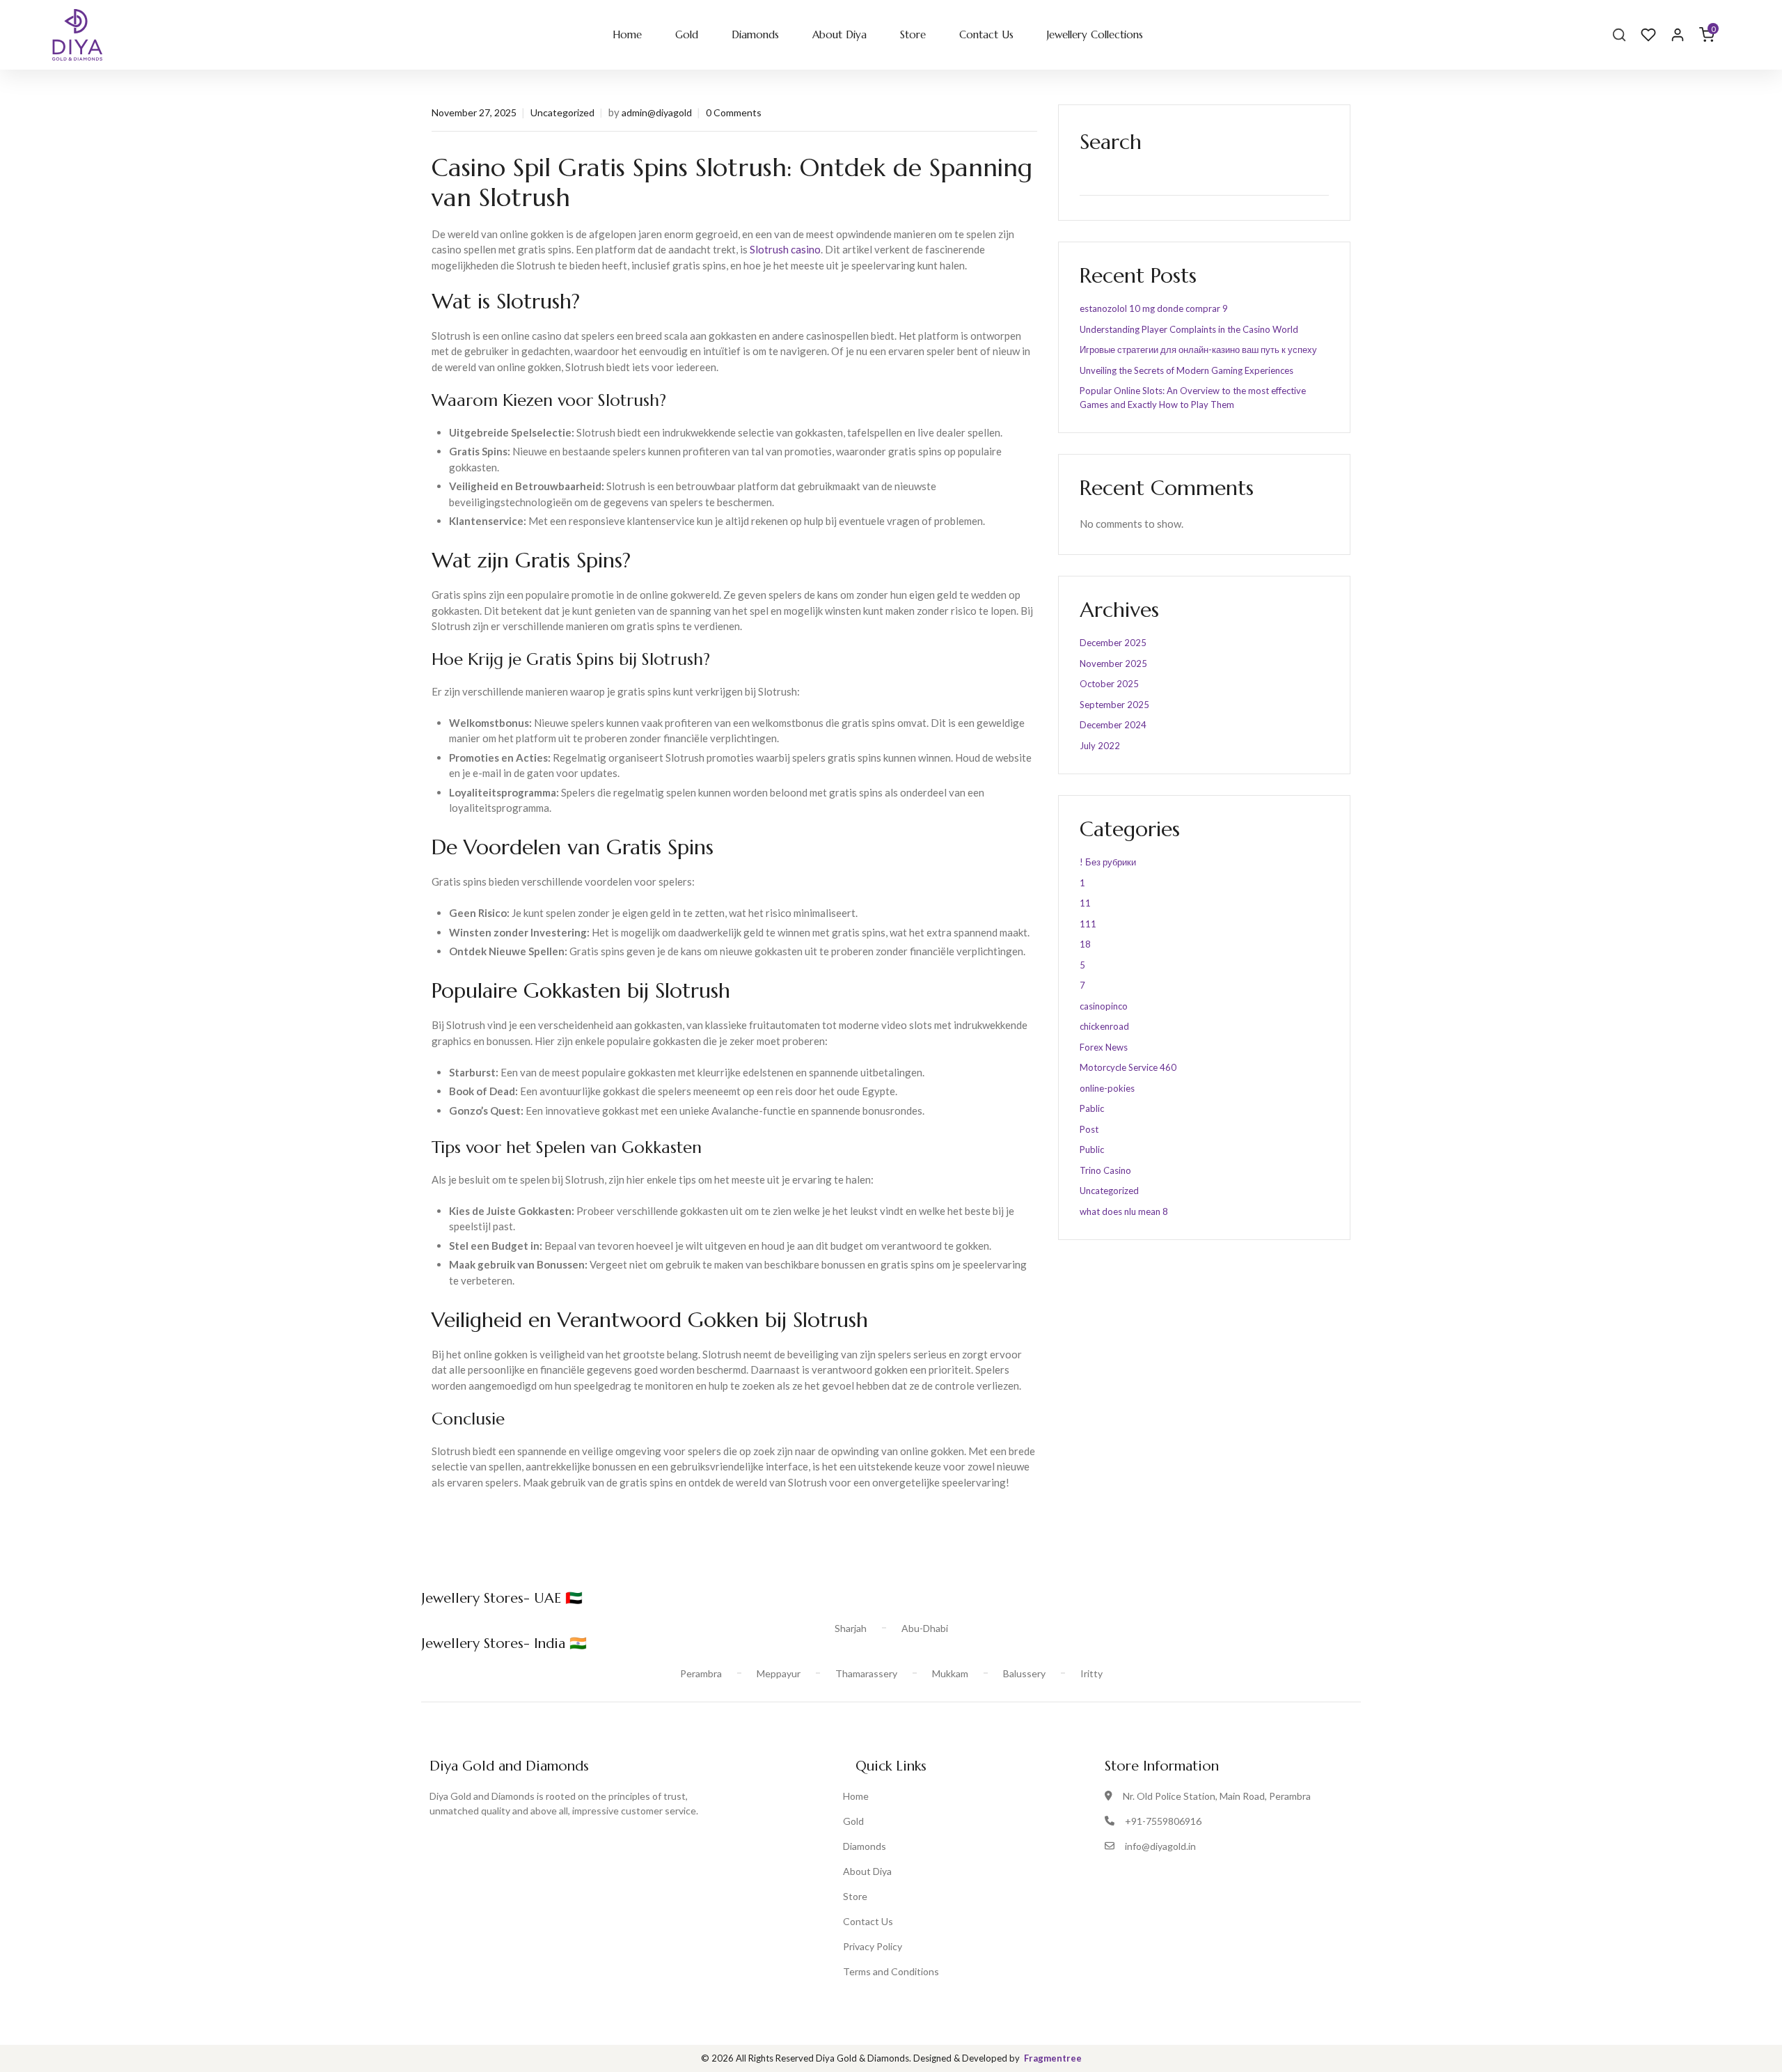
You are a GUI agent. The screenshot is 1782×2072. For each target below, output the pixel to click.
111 (1088, 924)
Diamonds (755, 34)
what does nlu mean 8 (1124, 1211)
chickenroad (1104, 1026)
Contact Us (986, 34)
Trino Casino (1105, 1170)
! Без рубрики (1108, 862)
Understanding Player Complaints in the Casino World (1189, 329)
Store (913, 34)
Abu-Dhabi (925, 1628)
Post (1089, 1129)
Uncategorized (562, 112)
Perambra (701, 1673)
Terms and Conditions (891, 1971)
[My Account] (1678, 35)
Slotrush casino (785, 249)
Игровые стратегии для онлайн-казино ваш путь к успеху (1198, 350)
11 (1085, 903)
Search (1111, 142)
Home (627, 34)
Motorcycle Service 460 (1128, 1067)
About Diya (839, 34)
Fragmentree (1053, 2058)
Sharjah (851, 1628)
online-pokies (1107, 1088)
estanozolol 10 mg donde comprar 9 (1154, 308)
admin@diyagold (657, 112)
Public (1092, 1149)
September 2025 (1114, 705)
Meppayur (779, 1673)
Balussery (1024, 1673)
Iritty (1091, 1673)
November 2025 (1113, 664)
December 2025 (1113, 643)
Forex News (1104, 1047)
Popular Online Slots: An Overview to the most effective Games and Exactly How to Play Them (1193, 398)
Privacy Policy (873, 1946)
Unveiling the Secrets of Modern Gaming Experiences (1186, 370)
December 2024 (1113, 725)
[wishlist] (1648, 35)
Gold (687, 34)
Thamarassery (866, 1673)
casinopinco (1104, 1006)
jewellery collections (1095, 34)
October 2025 (1109, 684)
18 (1085, 944)
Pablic (1092, 1108)
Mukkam (950, 1673)
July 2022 (1100, 746)
